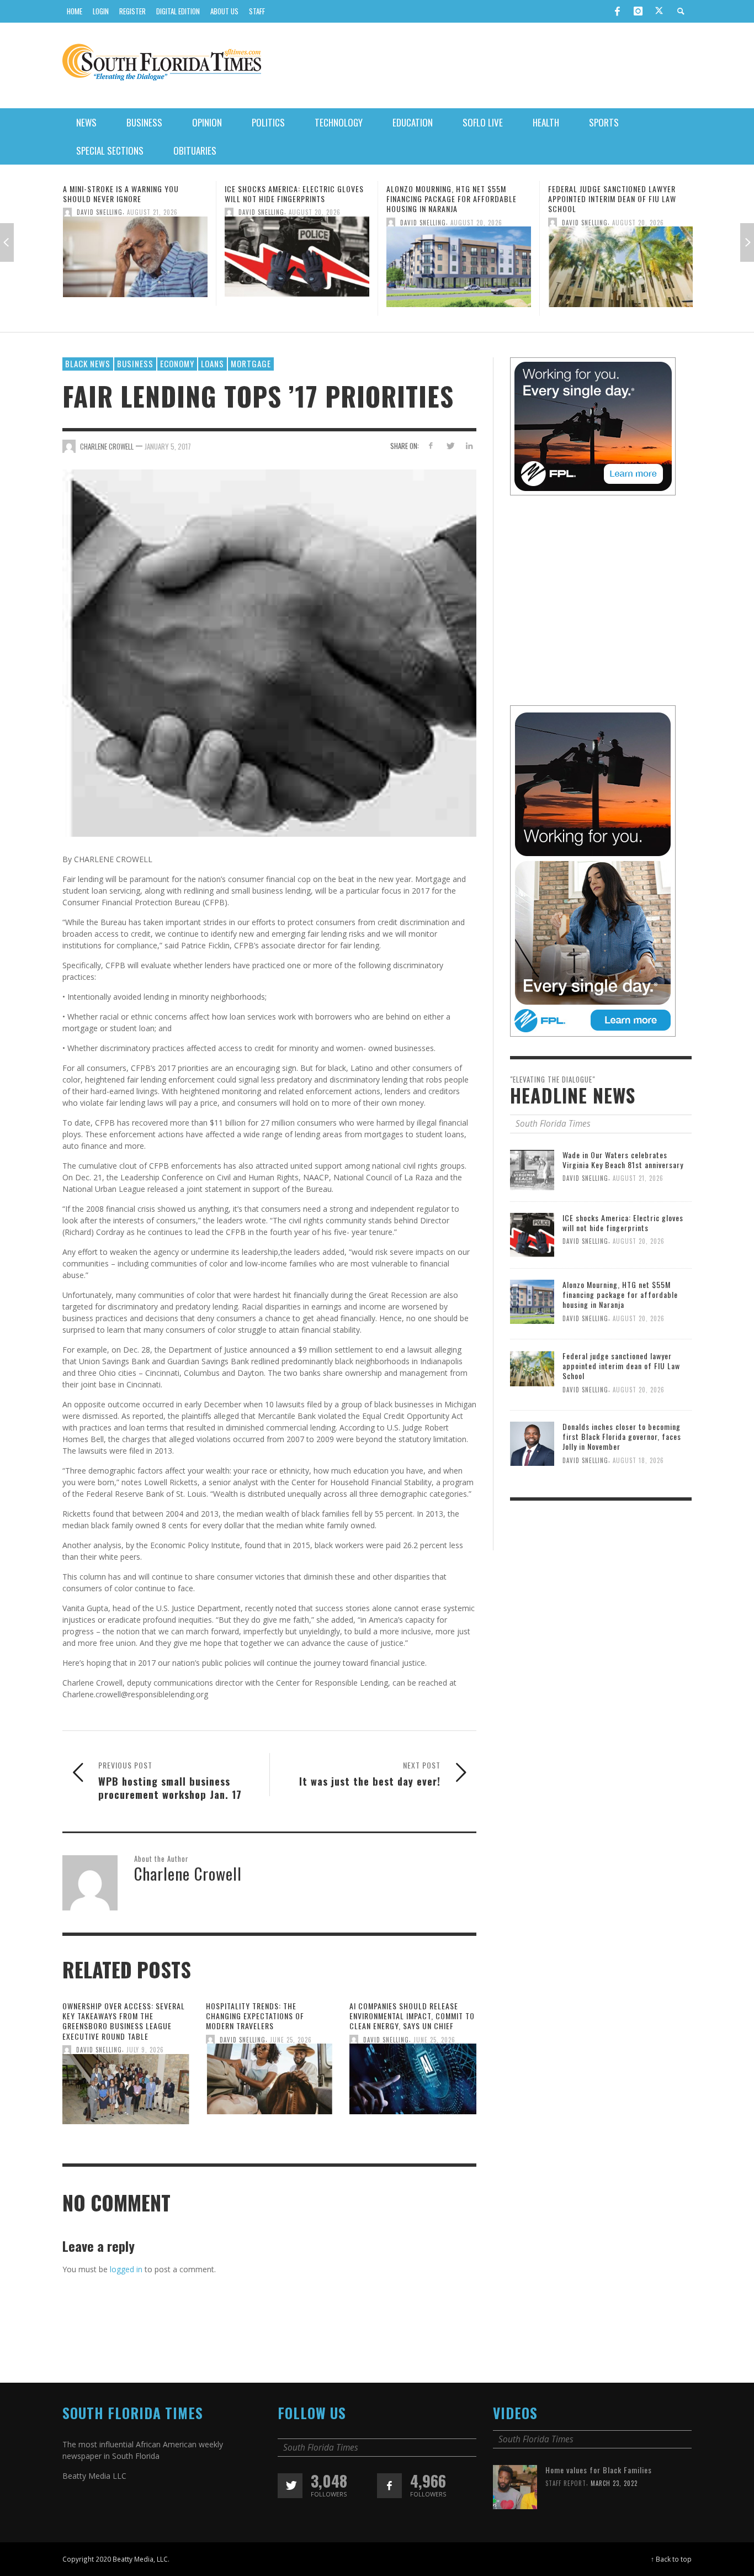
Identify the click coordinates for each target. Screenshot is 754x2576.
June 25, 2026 (291, 2040)
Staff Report (566, 2483)
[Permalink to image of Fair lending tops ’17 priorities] (269, 652)
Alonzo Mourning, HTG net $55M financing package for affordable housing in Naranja (290, 199)
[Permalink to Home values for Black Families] (515, 2486)
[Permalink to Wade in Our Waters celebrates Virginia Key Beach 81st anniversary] (532, 1169)
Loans (213, 363)
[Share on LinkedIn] (469, 445)
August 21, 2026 (638, 1178)
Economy (177, 363)
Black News (88, 363)
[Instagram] (638, 11)
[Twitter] (659, 12)
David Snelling (100, 212)
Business (135, 363)
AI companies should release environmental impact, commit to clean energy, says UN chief (412, 2016)
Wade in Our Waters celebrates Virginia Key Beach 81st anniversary (623, 1160)
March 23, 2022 (614, 2483)
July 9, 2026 (145, 2050)
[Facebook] (617, 11)
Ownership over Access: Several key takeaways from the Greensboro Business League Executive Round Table (124, 2021)
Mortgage (251, 363)
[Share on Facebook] (431, 445)
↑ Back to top (671, 2559)
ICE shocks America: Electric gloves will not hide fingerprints (132, 194)
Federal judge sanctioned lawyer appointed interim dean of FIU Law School (450, 199)
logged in (126, 2269)
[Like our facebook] (389, 2486)
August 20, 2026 (153, 212)
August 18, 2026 (638, 1460)
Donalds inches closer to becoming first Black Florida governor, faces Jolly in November (622, 1436)
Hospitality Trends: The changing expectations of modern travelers (255, 2016)
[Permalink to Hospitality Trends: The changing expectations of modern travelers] (269, 2083)
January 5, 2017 (168, 446)
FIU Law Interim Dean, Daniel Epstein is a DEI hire (620, 194)
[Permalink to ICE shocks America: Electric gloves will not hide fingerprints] (135, 260)
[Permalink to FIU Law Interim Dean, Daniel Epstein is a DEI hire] (620, 260)
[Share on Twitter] (450, 445)
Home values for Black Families (599, 2470)
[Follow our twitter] (290, 2486)
